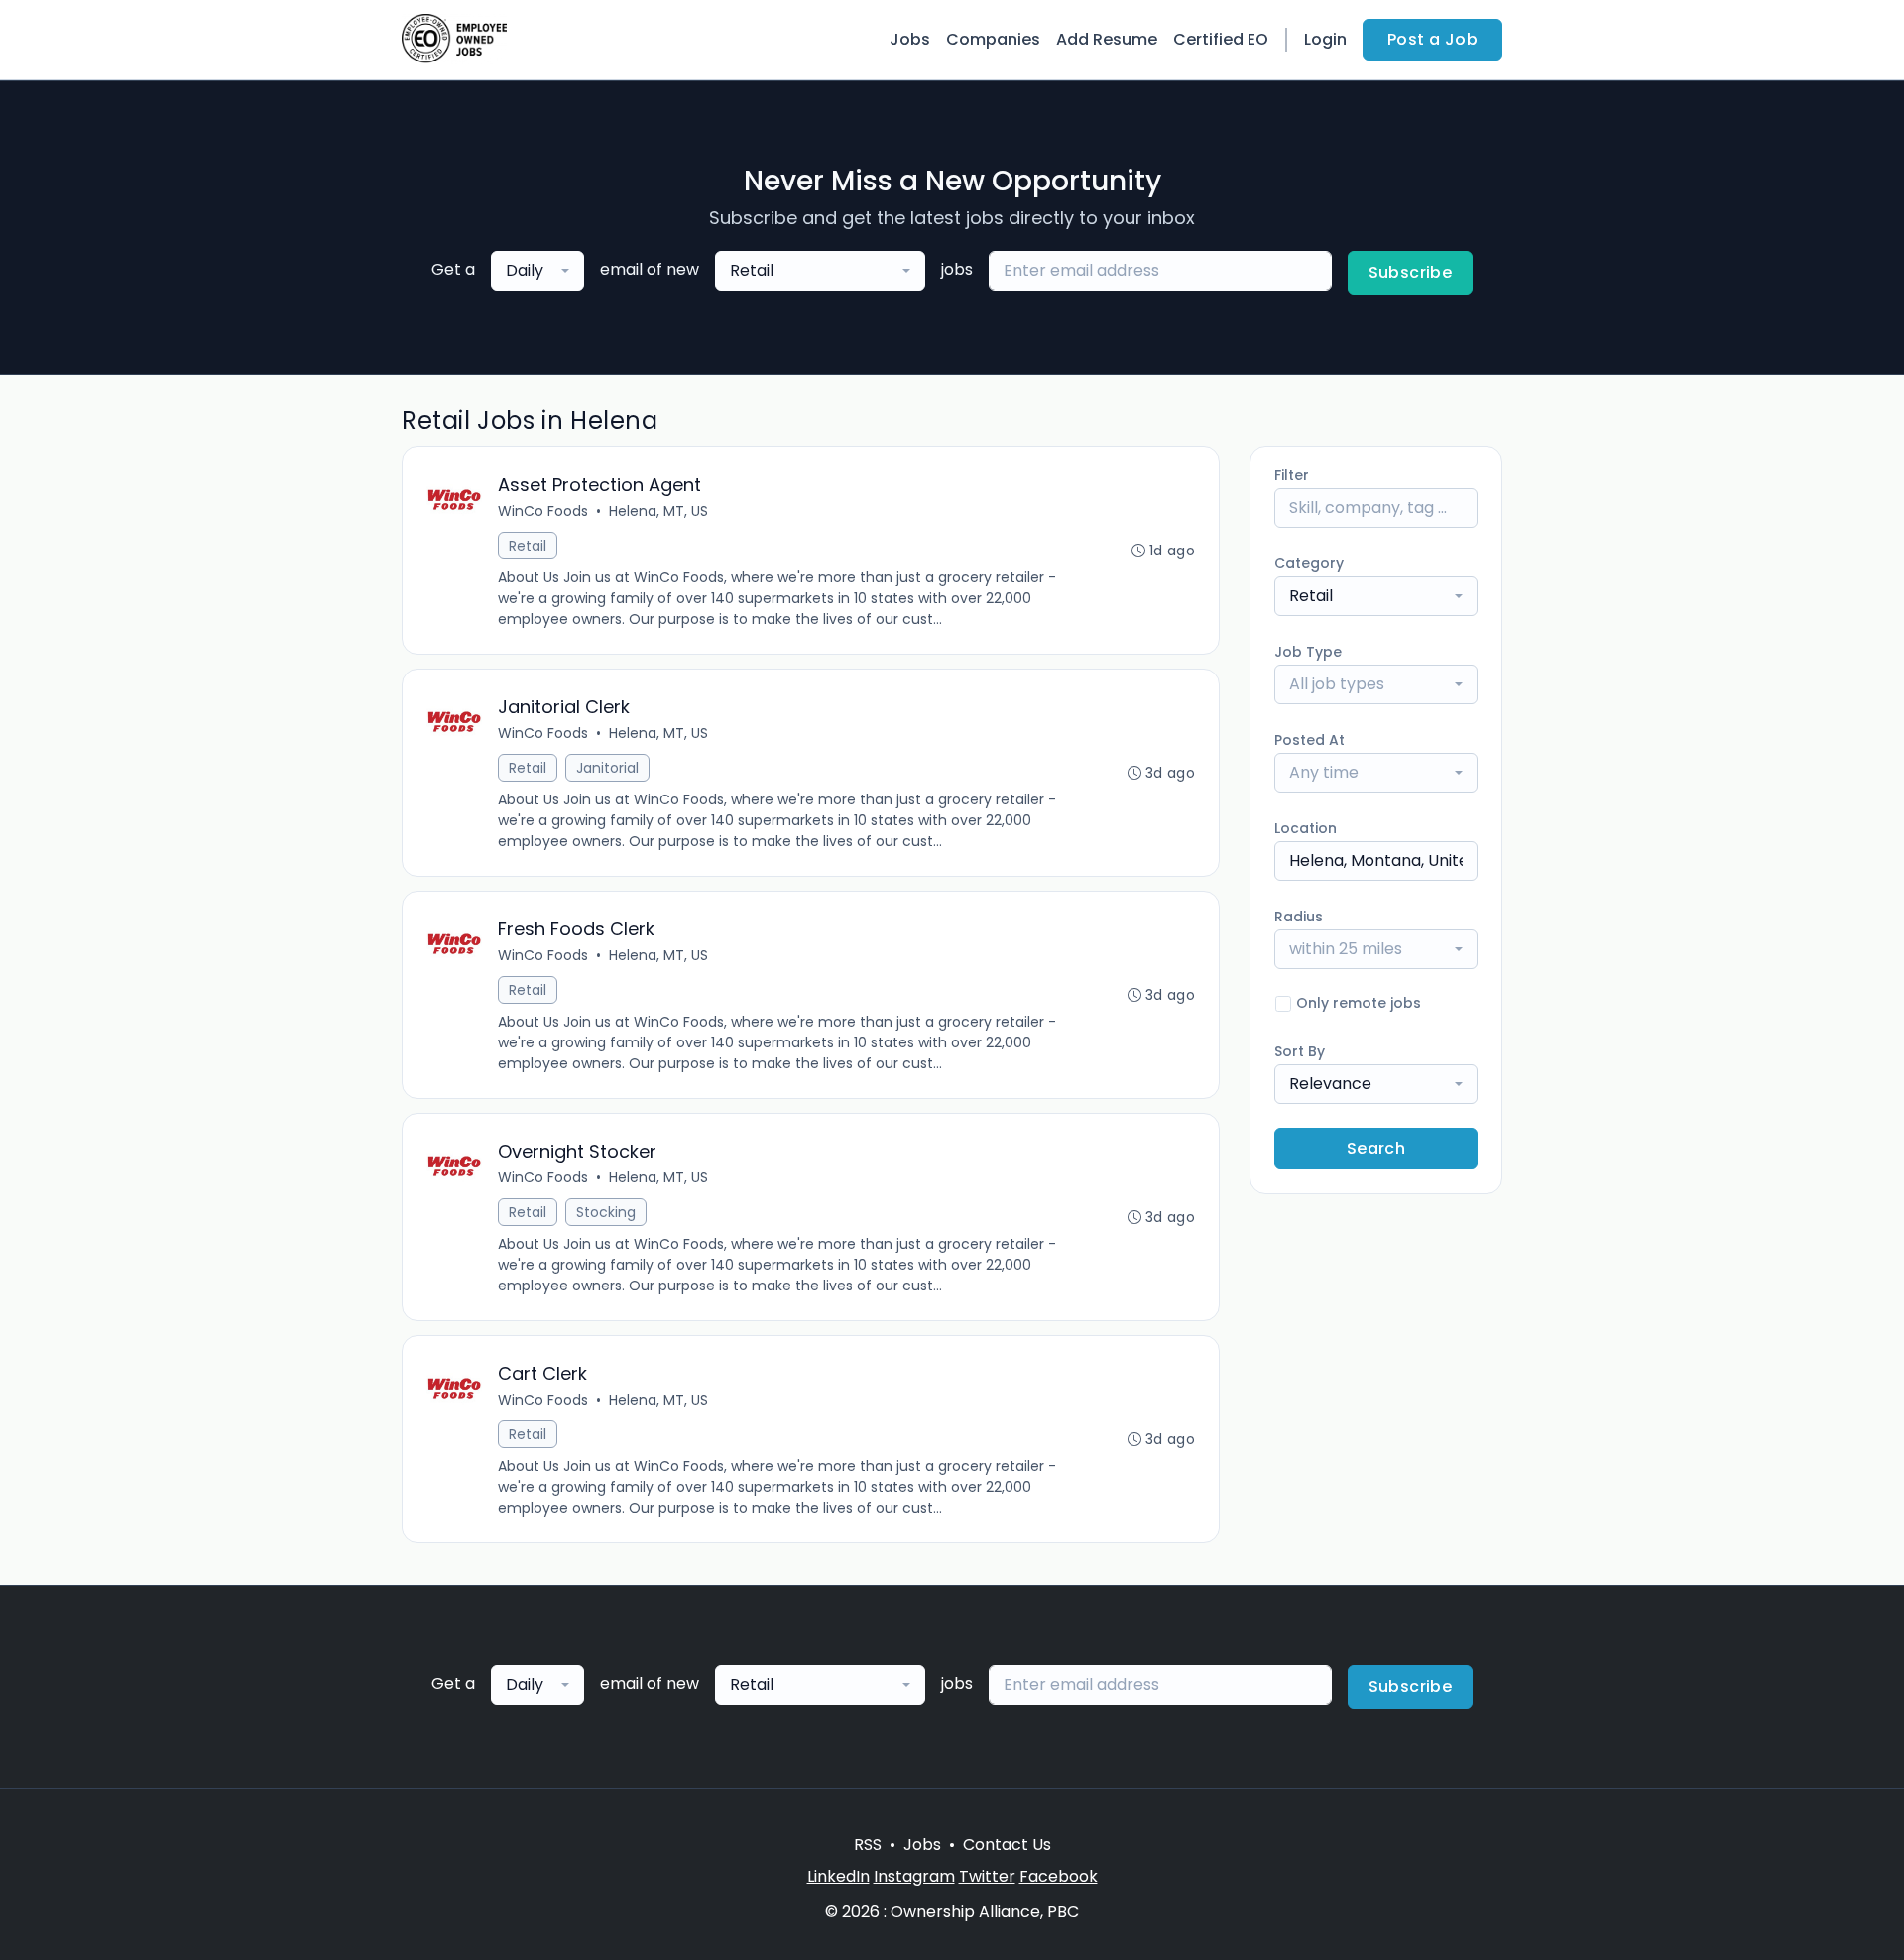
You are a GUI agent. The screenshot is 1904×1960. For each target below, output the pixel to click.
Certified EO (1221, 39)
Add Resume (1107, 39)
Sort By (1300, 1051)
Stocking (606, 1212)
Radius (1299, 917)
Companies (993, 39)
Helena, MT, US (658, 511)
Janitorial (607, 768)
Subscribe (1411, 272)
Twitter (987, 1876)
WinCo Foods (543, 511)
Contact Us (1007, 1844)
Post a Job (1432, 39)
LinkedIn (838, 1876)
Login (1325, 39)
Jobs (910, 39)
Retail (528, 546)
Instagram (914, 1876)
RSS (868, 1844)
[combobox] (537, 271)
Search (1376, 1148)
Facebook (1059, 1876)
